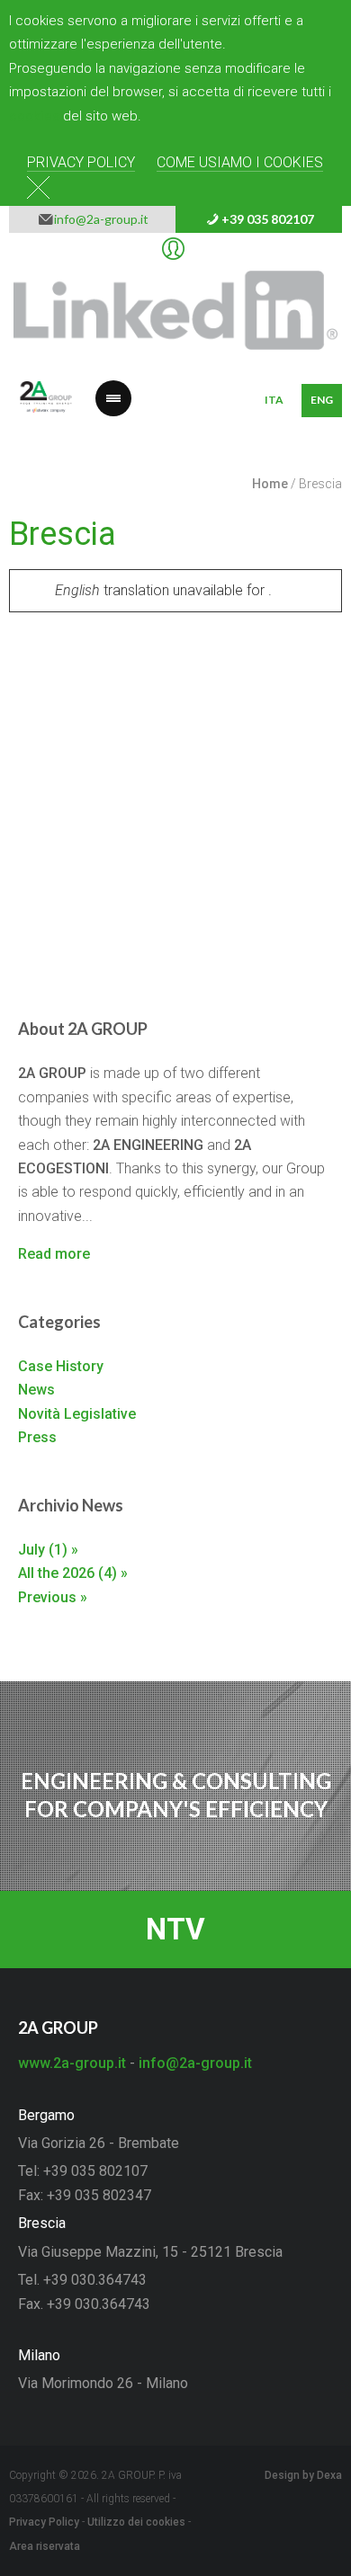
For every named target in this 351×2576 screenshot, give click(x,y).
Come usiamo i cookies (240, 162)
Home (270, 484)
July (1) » (48, 1550)
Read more (54, 1254)
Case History (61, 1366)
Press (37, 1437)
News (36, 1390)
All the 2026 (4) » (73, 1573)
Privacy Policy (81, 162)
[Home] (46, 401)
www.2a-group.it (72, 2063)
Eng (322, 400)
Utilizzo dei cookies (136, 2522)
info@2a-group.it (101, 219)
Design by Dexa (303, 2475)
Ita (274, 400)
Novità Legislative (77, 1414)
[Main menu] (113, 387)
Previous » (53, 1597)
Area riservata (45, 2546)
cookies (34, 116)
